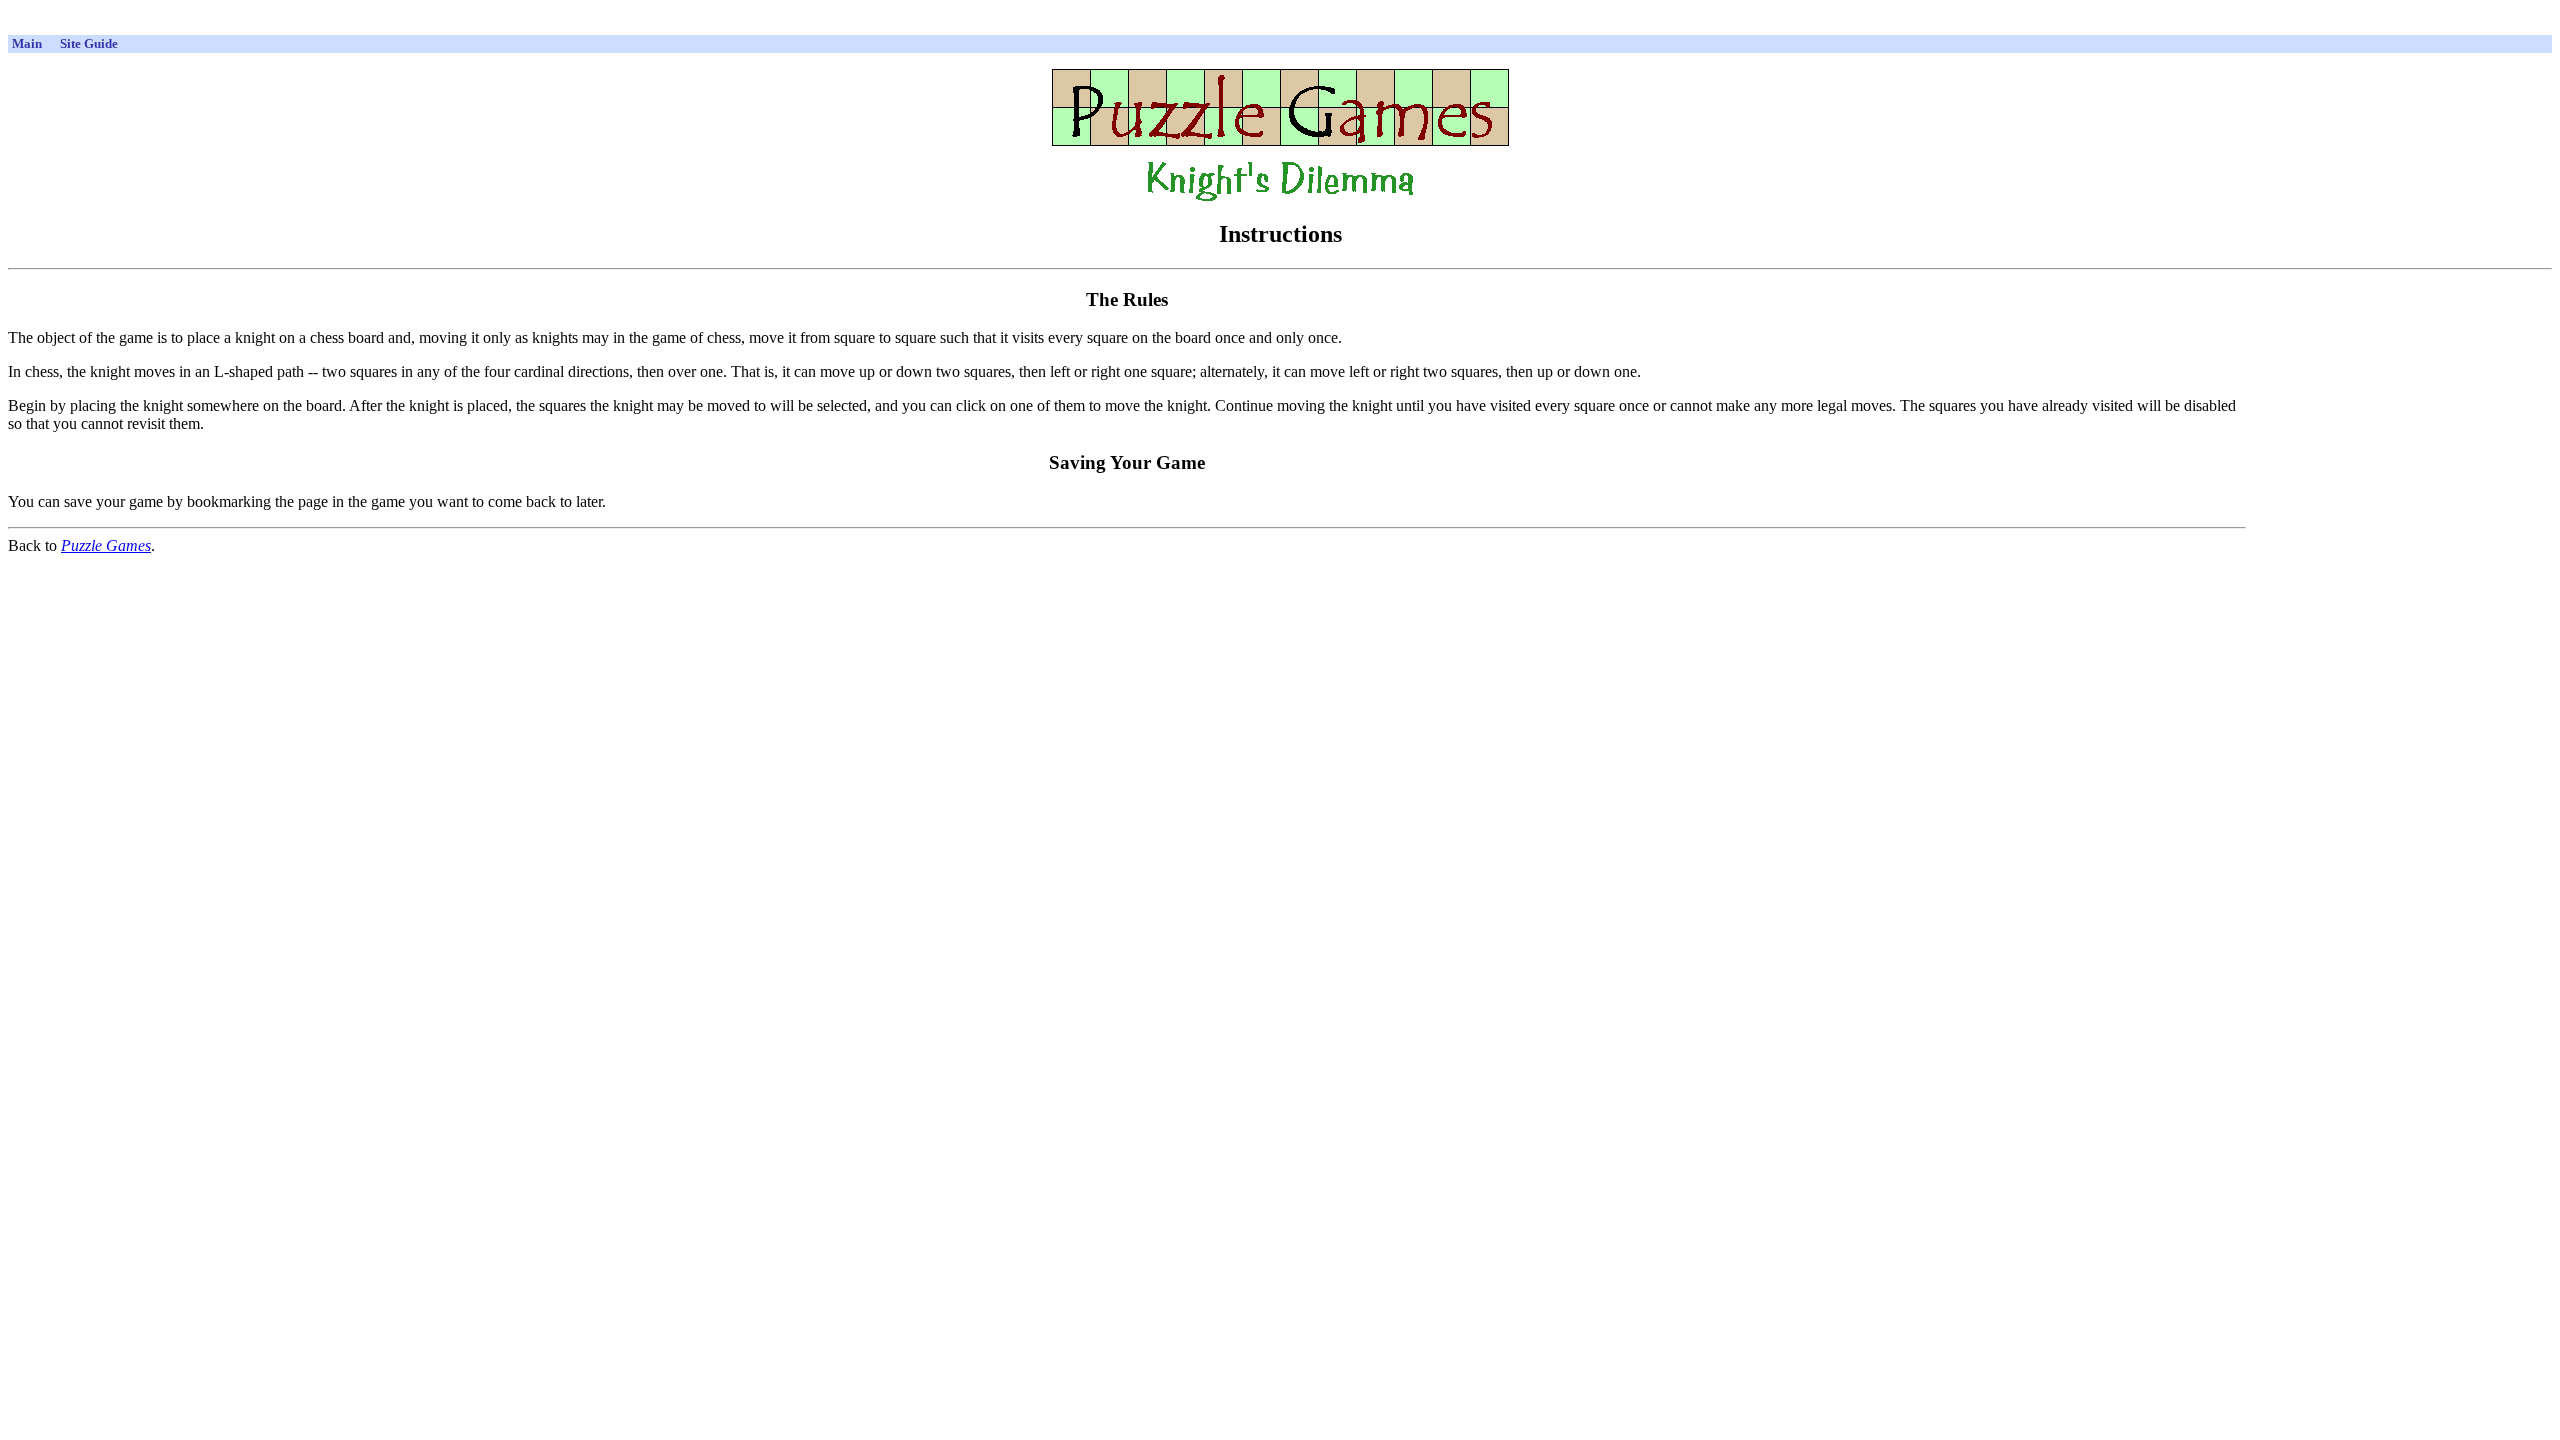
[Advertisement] (1280, 24)
